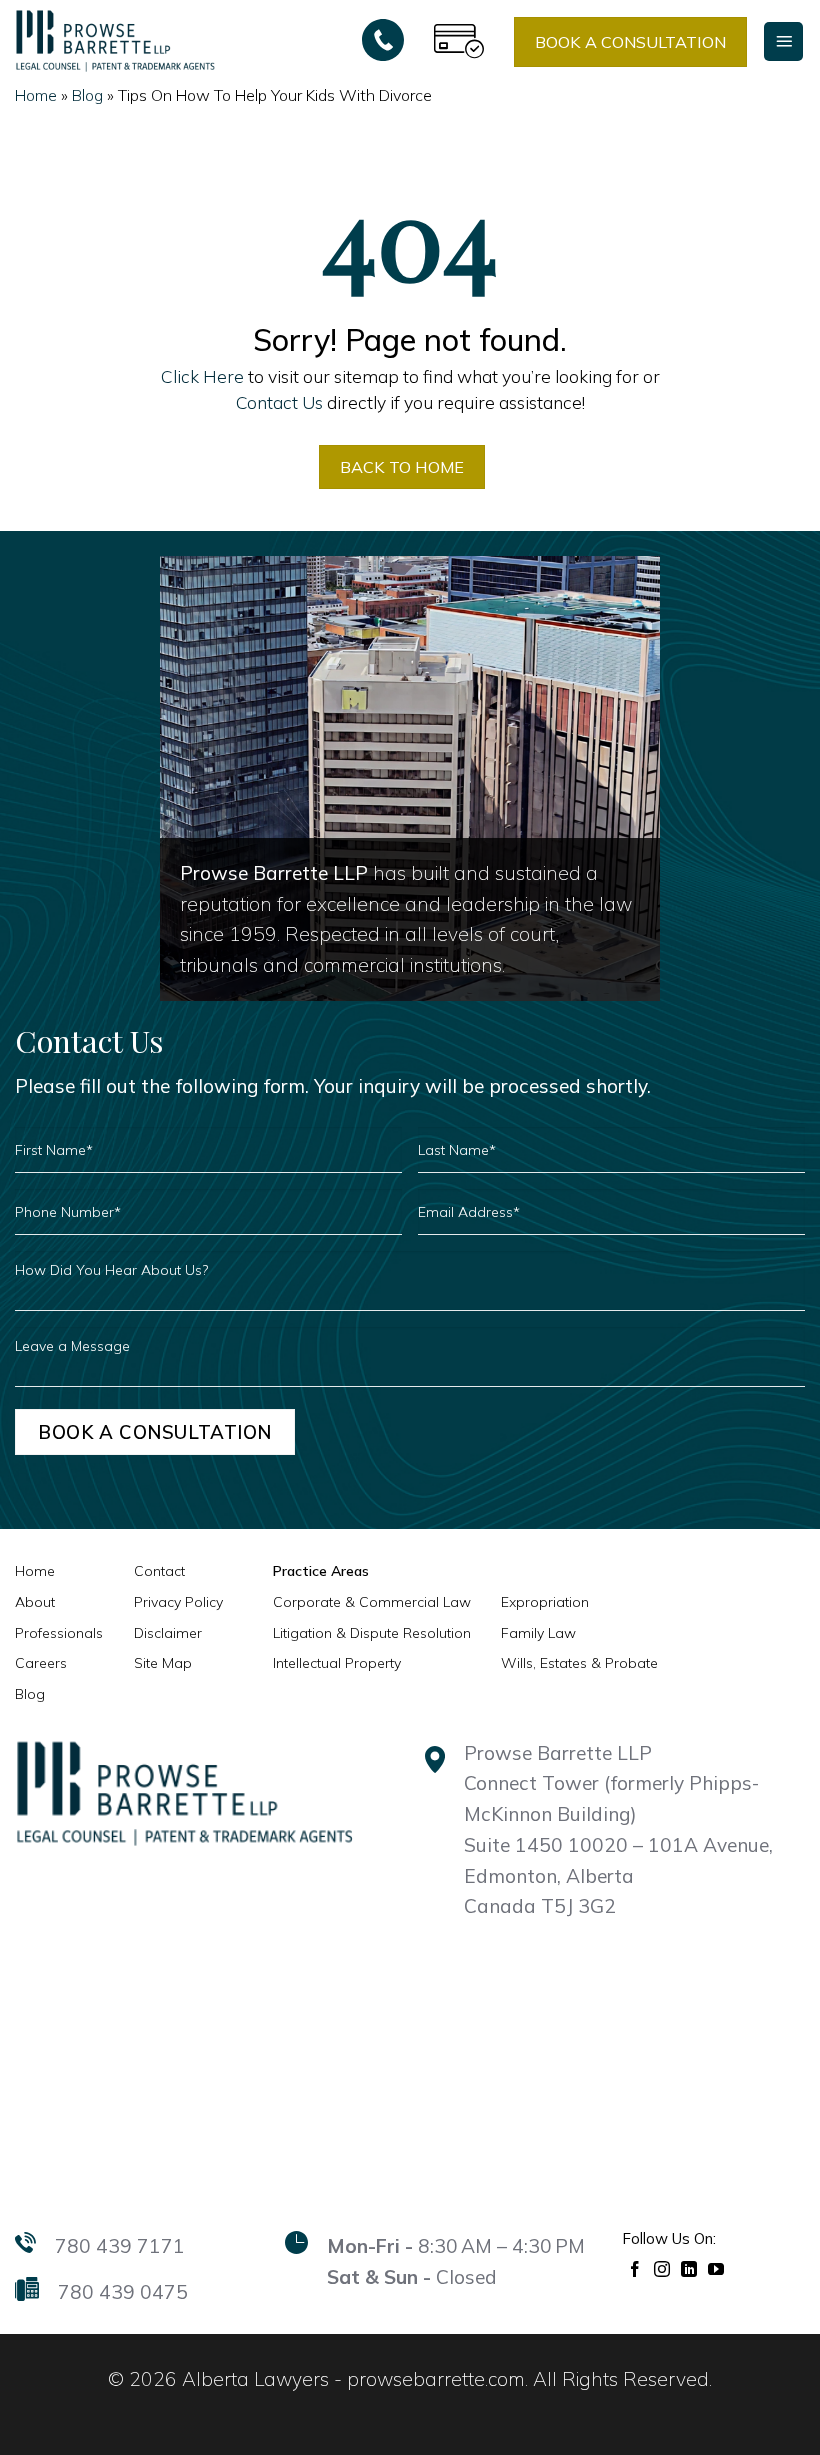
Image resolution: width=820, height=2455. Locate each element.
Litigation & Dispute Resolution (372, 1633)
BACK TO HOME (402, 467)
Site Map (163, 1663)
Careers (41, 1663)
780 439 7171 (120, 2246)
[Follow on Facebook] (635, 2267)
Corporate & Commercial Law (372, 1602)
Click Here (202, 376)
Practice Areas (321, 1571)
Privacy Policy (178, 1602)
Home (36, 95)
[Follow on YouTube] (716, 2267)
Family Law (538, 1633)
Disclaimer (168, 1633)
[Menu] (783, 41)
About (35, 1602)
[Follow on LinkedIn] (689, 2267)
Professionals (59, 1633)
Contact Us (279, 402)
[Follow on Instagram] (662, 2267)
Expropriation (545, 1602)
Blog (87, 95)
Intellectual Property (337, 1663)
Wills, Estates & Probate (579, 1663)
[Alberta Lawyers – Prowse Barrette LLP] (115, 40)
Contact (159, 1571)
